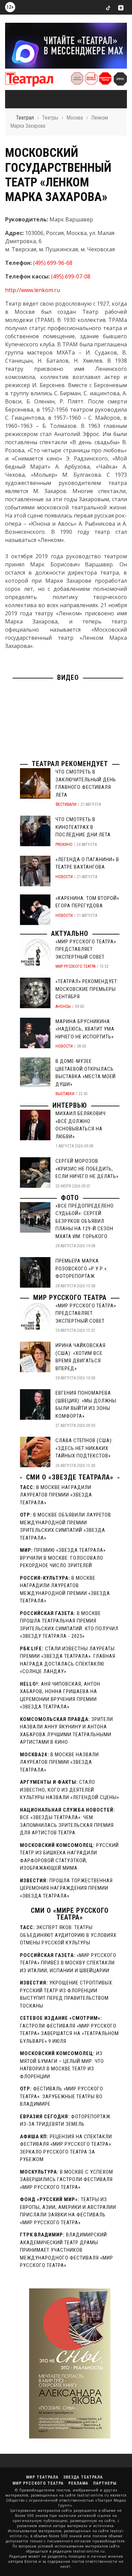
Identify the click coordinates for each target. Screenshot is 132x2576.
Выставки (65, 1094)
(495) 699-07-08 (71, 276)
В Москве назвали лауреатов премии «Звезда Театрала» (59, 1762)
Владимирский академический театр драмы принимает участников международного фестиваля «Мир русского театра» (67, 2250)
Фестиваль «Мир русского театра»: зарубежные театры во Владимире (62, 2096)
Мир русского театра (75, 966)
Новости (64, 877)
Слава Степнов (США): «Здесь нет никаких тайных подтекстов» (84, 1448)
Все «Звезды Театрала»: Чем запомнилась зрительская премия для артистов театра (67, 1825)
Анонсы (63, 1006)
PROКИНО (64, 845)
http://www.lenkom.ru (32, 290)
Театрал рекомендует (70, 764)
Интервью (70, 1105)
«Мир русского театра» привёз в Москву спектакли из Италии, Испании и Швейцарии (68, 1963)
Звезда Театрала (83, 2477)
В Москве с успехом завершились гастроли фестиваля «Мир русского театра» (67, 2180)
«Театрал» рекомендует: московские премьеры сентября (87, 989)
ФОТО (70, 1198)
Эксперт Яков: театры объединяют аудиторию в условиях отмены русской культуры (68, 1935)
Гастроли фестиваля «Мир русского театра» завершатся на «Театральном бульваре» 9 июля (69, 2034)
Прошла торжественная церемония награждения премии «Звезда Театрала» (66, 1888)
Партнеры (105, 2483)
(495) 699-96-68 (53, 263)
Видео (68, 677)
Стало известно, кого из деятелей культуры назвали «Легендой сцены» (70, 1790)
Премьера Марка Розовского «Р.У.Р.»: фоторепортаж (82, 1268)
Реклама (78, 2483)
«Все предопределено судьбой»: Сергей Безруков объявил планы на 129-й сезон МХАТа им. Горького (85, 1221)
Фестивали (66, 804)
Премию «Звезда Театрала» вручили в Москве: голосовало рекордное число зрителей (63, 1558)
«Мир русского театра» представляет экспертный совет (86, 949)
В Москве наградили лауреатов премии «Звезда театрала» (56, 1495)
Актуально (70, 933)
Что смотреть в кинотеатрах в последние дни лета (83, 827)
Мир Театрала (42, 2477)
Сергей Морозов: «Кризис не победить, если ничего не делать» (87, 1169)
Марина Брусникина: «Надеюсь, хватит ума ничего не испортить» (85, 1029)
